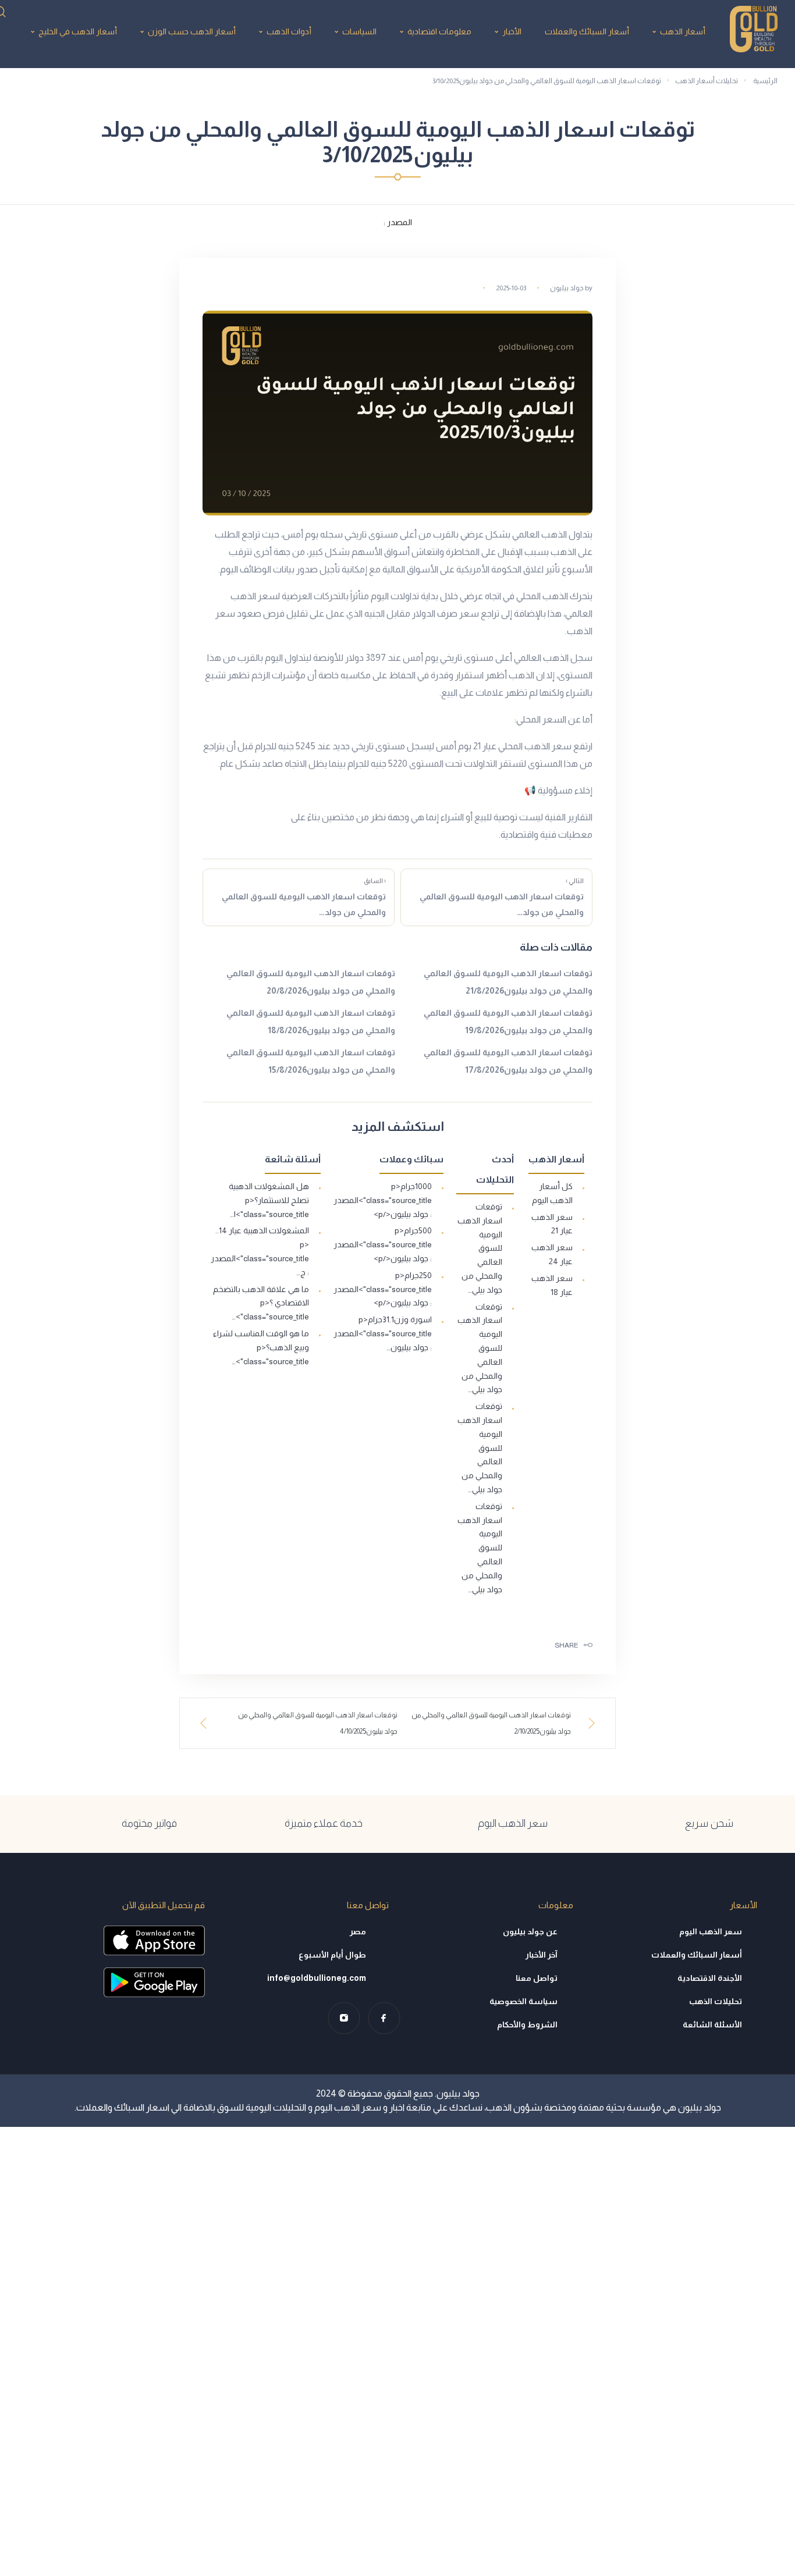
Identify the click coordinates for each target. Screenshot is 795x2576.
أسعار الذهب (683, 31)
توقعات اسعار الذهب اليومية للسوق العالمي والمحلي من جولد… (502, 897)
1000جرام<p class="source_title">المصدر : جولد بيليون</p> (383, 1200)
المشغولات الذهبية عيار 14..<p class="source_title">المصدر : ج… (260, 1251)
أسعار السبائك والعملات (587, 31)
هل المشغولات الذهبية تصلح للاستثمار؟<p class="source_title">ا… (269, 1200)
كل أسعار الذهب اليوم (552, 1193)
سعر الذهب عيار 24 (552, 1254)
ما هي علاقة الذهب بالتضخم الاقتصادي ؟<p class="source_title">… (261, 1303)
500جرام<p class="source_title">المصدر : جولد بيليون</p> (383, 1244)
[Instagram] (344, 2018)
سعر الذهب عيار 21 (552, 1224)
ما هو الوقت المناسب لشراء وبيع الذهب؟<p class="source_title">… (261, 1347)
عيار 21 (485, 746)
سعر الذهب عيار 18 (552, 1285)
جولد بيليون (567, 288)
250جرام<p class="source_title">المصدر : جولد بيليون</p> (383, 1289)
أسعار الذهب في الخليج (78, 31)
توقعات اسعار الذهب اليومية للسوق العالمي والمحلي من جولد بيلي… (480, 1248)
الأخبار (512, 31)
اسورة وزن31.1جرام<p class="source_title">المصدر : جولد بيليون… (383, 1333)
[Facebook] (384, 2018)
